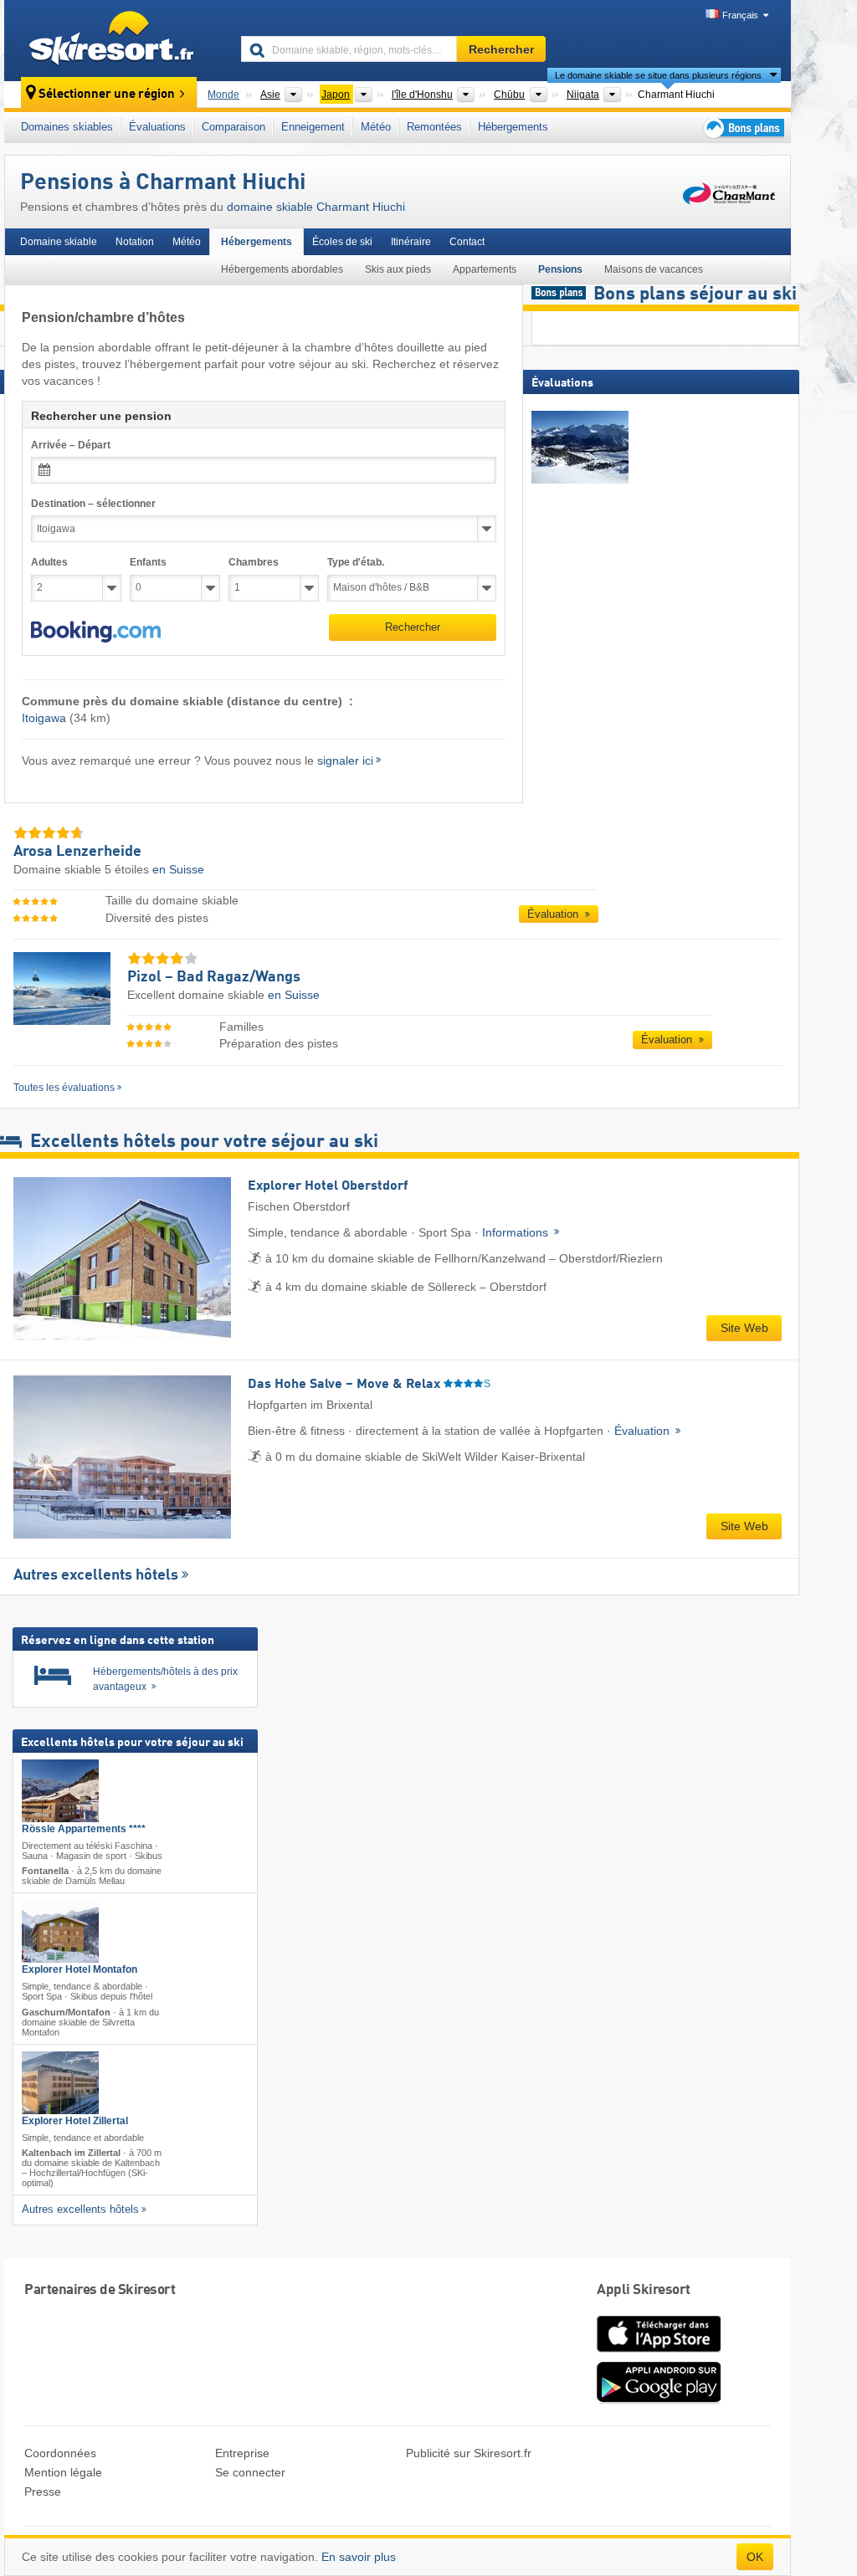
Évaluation (554, 914)
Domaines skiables (67, 127)
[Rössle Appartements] (60, 1791)
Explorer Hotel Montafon (80, 1969)
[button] (96, 632)
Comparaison (233, 127)
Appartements (485, 269)
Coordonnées (60, 2453)
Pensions (560, 269)
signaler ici (345, 761)
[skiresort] (115, 40)
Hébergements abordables (282, 269)
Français (740, 15)
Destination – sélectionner (93, 504)
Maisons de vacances (654, 269)
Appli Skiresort (644, 2290)
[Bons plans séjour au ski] (742, 128)
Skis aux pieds (398, 269)
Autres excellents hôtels (96, 1575)
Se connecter (250, 2472)
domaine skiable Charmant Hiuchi (316, 207)
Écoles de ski (342, 242)
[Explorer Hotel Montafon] (60, 1931)
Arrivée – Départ (71, 445)
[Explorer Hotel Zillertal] (60, 2083)
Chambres (254, 562)
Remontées (434, 127)
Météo (376, 127)
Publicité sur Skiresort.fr (469, 2453)
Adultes (49, 562)
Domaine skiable (59, 242)
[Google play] (659, 2399)
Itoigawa (44, 718)
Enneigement (313, 127)
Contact (467, 242)
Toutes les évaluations (64, 1088)
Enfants (148, 562)
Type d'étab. (356, 562)
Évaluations (157, 127)
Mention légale (63, 2472)
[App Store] (659, 2353)
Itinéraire (411, 242)
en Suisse (178, 869)
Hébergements (513, 127)
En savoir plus (359, 2557)
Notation (135, 242)
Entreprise (242, 2453)
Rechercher (413, 627)
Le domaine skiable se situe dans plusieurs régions (658, 75)
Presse (43, 2491)
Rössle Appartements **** (84, 1829)
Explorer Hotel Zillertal (75, 2121)
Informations (517, 1232)
